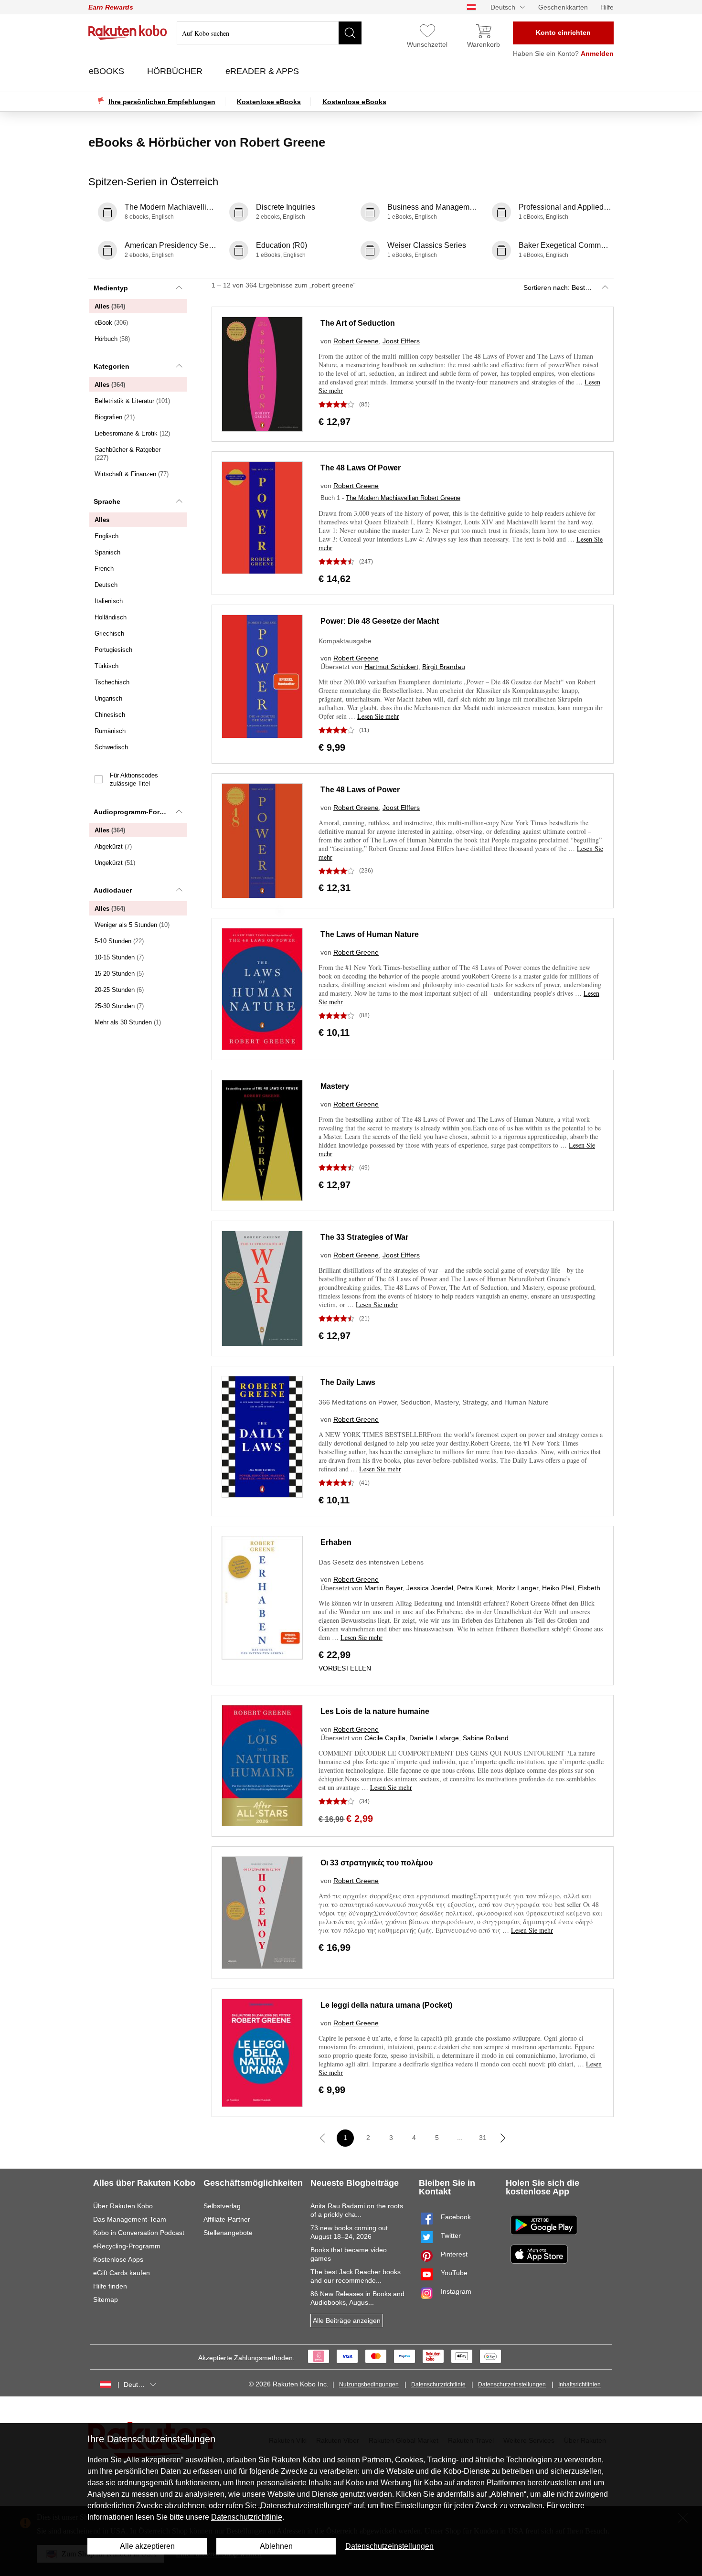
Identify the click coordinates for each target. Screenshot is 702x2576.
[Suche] (350, 33)
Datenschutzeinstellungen (512, 2384)
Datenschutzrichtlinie (438, 2384)
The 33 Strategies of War (364, 1237)
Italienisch (109, 601)
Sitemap (106, 2299)
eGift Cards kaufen (122, 2273)
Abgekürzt (113, 846)
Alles (110, 306)
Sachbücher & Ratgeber (128, 454)
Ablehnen (276, 2546)
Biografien (115, 417)
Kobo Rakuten (128, 32)
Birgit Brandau (444, 667)
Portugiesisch (113, 650)
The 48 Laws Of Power (361, 468)
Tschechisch (112, 682)
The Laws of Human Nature (370, 934)
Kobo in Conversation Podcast (139, 2233)
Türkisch (106, 666)
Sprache (107, 501)
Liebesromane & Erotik (132, 433)
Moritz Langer (517, 1588)
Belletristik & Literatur (132, 401)
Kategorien (112, 366)
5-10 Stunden (119, 941)
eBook (111, 323)
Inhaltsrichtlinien (580, 2384)
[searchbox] (269, 33)
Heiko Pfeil (558, 1588)
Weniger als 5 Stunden (132, 925)
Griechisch (109, 633)
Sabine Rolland (486, 1738)
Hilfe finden (110, 2286)
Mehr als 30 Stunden (128, 1022)
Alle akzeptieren (147, 2546)
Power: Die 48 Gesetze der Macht (380, 621)
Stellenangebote (228, 2233)
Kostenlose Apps (118, 2259)
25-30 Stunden (119, 1006)
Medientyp (111, 288)
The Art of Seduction (358, 323)
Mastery (335, 1086)
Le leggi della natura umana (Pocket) (386, 2005)
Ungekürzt (115, 863)
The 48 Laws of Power (360, 790)
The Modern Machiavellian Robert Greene (403, 498)
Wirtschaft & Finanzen (132, 474)
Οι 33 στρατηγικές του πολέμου (377, 1863)
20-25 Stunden (119, 990)
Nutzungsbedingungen (369, 2384)
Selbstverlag (222, 2206)
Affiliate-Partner (227, 2219)
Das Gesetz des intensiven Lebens (371, 1562)
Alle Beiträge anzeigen (347, 2321)
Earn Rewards (111, 7)
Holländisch (111, 617)
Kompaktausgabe (345, 641)
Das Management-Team (130, 2219)
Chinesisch (110, 715)
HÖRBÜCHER (176, 71)
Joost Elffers (401, 341)
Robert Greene (356, 341)
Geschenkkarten (563, 7)
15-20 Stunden (119, 974)
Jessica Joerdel (430, 1588)
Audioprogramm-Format (133, 812)
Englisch (106, 536)
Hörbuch (112, 339)
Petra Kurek (475, 1588)
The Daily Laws (348, 1382)
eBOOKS (108, 71)
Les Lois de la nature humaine (375, 1711)
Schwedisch (111, 747)
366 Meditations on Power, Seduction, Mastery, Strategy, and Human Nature (434, 1402)
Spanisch (107, 552)
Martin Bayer (383, 1588)
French (104, 569)
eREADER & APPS (263, 71)
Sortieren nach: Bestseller (562, 287)
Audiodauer (113, 890)
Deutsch (106, 585)
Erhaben (336, 1542)
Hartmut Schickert (391, 667)
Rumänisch (110, 731)
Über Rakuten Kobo (123, 2206)
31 (483, 2138)
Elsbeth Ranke (600, 1588)
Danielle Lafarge (434, 1738)
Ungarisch (108, 698)
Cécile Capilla (385, 1738)
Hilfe (607, 7)
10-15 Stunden (119, 957)
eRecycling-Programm (127, 2246)
